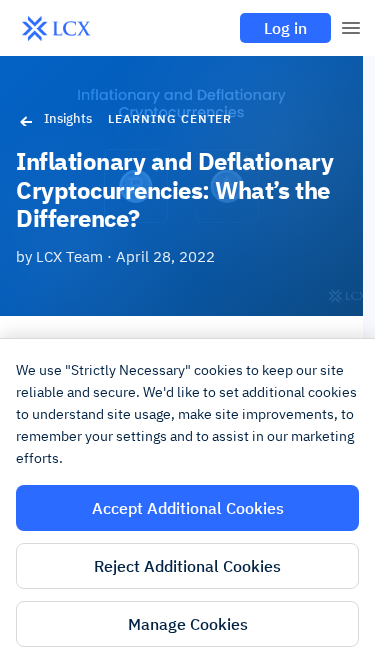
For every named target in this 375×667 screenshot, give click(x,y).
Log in (285, 28)
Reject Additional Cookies (187, 566)
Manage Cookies (188, 624)
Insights (68, 118)
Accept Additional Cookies (188, 508)
